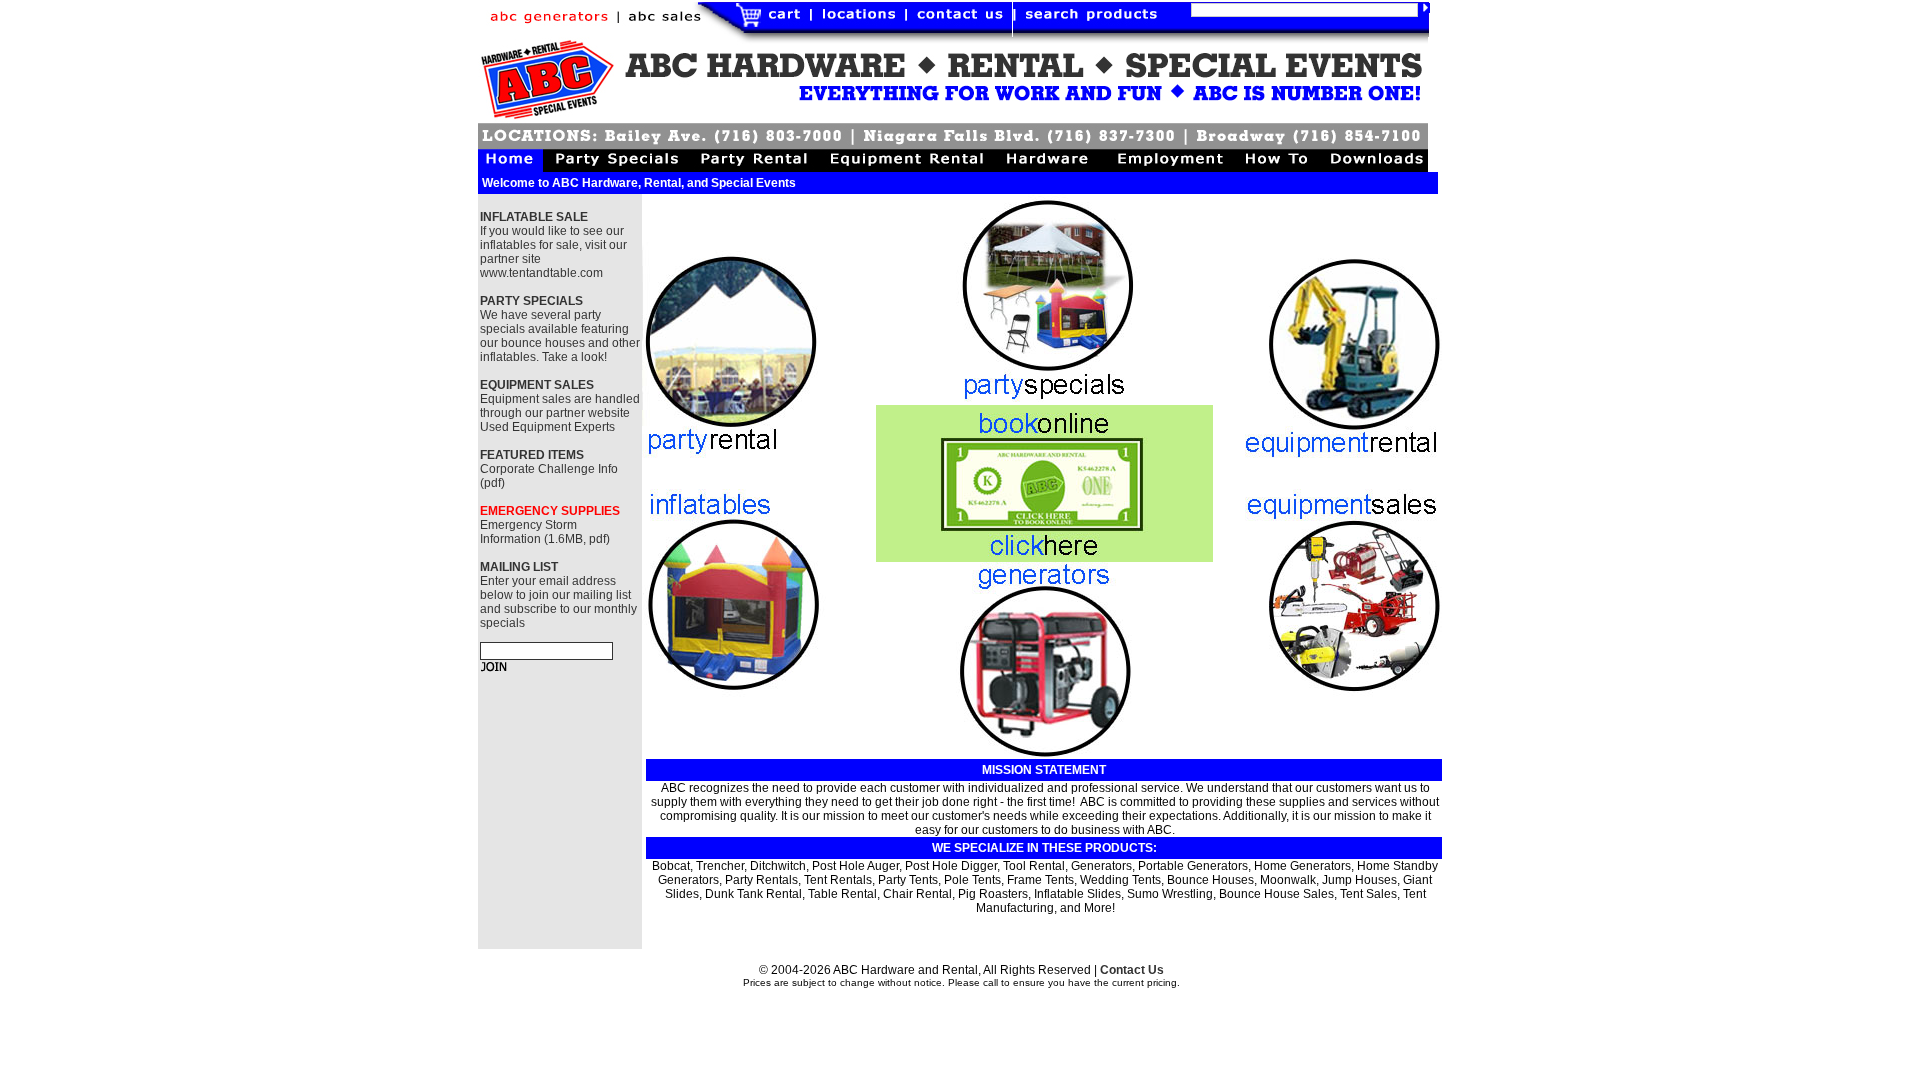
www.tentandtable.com (541, 273)
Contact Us (1132, 970)
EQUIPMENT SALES (537, 385)
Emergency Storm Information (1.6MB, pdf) (545, 532)
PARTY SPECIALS (531, 301)
